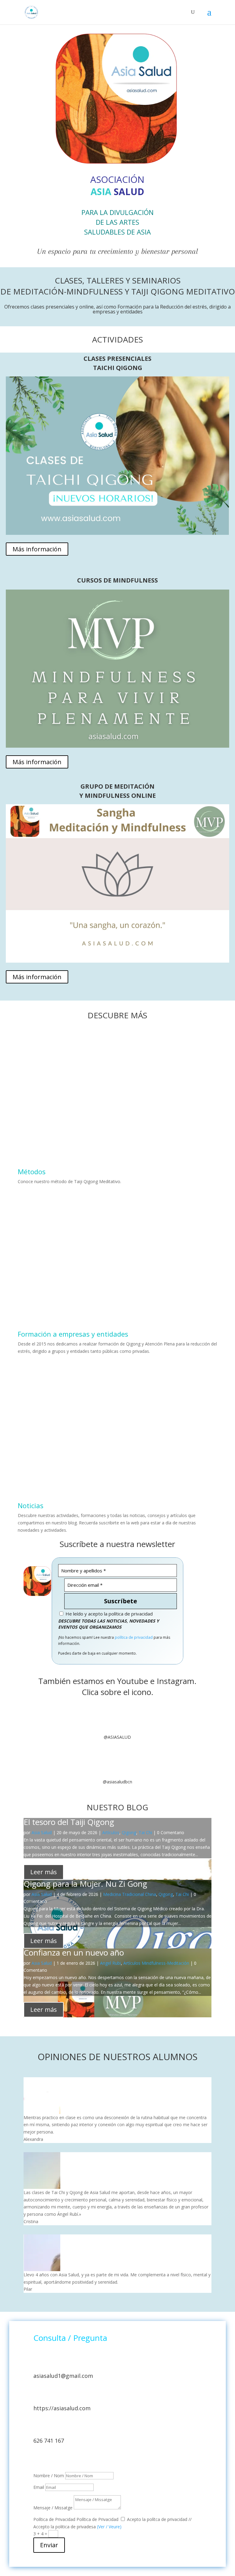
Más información (37, 549)
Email (39, 2487)
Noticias (31, 1505)
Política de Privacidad (54, 2519)
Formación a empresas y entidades (73, 1334)
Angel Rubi (110, 1963)
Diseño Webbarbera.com (58, 2459)
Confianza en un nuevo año (74, 1952)
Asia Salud (42, 1832)
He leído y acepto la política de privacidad (108, 1614)
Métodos (32, 1171)
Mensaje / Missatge (53, 2508)
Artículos (111, 1832)
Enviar (49, 2545)
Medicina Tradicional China (130, 1894)
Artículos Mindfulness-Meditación (156, 1963)
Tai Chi (145, 1832)
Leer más (44, 1872)
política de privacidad (134, 1637)
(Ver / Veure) (109, 2527)
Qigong (129, 1832)
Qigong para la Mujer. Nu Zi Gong (85, 1884)
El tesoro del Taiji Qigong (69, 1822)
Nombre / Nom (49, 2476)
